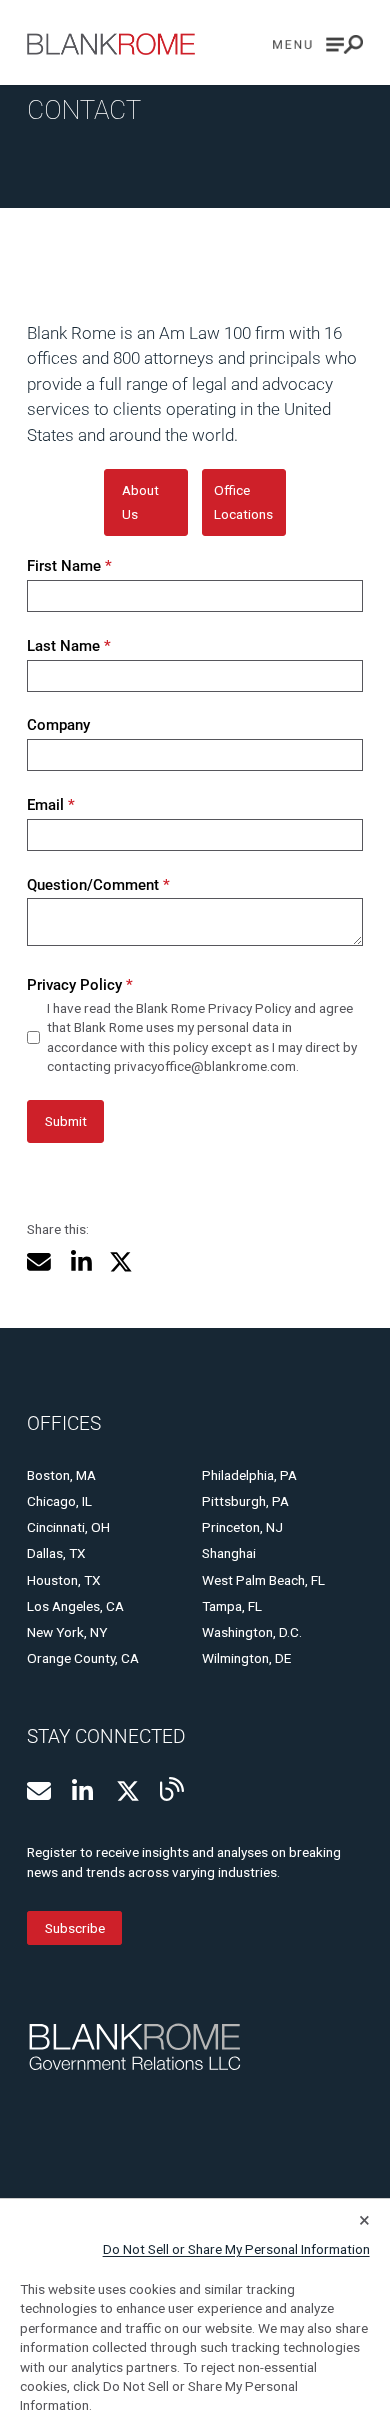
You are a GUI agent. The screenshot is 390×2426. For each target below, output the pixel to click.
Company (58, 725)
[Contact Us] (39, 1791)
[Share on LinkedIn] (80, 1262)
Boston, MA (61, 1475)
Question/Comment (98, 885)
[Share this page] (39, 1262)
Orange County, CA (83, 1658)
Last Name (68, 646)
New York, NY (67, 1632)
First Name (69, 566)
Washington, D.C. (252, 1632)
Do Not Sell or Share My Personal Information (236, 2249)
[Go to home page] (111, 44)
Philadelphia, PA (249, 1475)
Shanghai (229, 1553)
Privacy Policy (79, 985)
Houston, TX (64, 1580)
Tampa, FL (232, 1606)
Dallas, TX (56, 1553)
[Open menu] (318, 44)
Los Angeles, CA (75, 1606)
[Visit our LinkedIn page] (84, 1791)
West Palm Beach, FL (263, 1580)
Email (50, 805)
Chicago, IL (59, 1501)
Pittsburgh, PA (245, 1501)
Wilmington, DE (246, 1658)
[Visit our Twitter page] (128, 1791)
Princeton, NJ (242, 1527)
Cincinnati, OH (68, 1527)
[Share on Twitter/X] (121, 1262)
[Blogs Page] (172, 1789)
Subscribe (75, 1928)
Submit (66, 1121)
